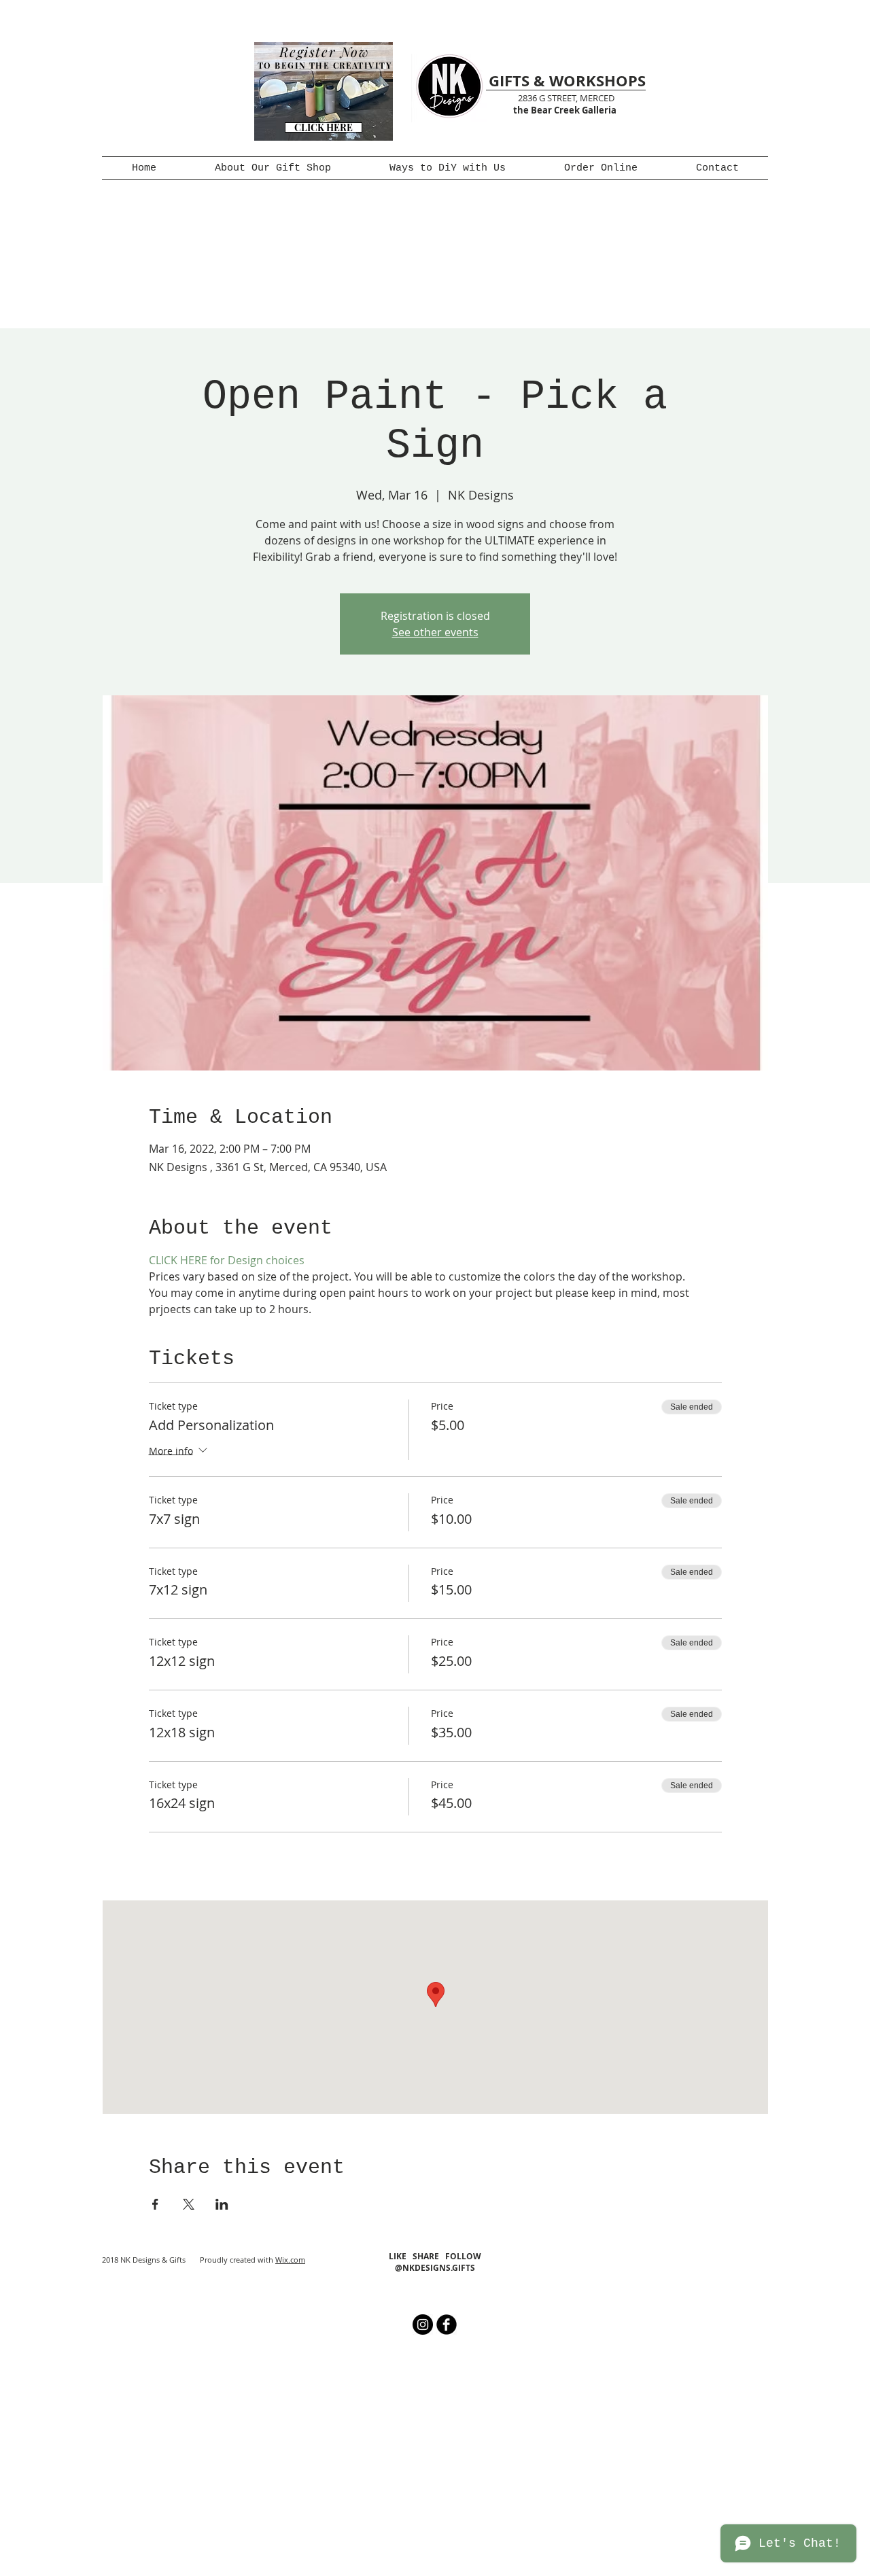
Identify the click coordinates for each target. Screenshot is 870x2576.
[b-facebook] (447, 2325)
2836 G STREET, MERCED (566, 98)
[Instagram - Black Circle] (423, 2325)
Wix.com (290, 2260)
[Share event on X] (189, 2204)
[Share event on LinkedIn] (222, 2204)
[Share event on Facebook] (155, 2204)
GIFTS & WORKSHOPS (567, 81)
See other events (435, 632)
